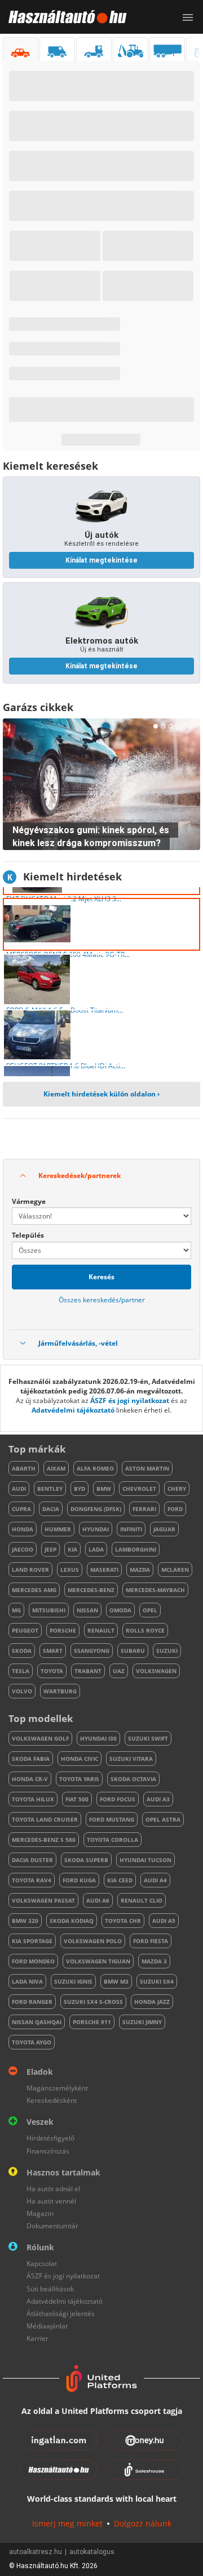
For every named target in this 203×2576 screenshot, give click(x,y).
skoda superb (86, 1860)
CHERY (177, 1489)
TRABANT (88, 1671)
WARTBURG (60, 1691)
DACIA (51, 1509)
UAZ (119, 1671)
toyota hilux (33, 1799)
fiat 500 (77, 1799)
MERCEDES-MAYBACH (155, 1590)
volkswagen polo (93, 1941)
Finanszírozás (48, 2151)
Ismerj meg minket (67, 2523)
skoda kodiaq (72, 1921)
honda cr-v (30, 1779)
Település (28, 1235)
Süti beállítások (50, 2289)
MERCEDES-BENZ (91, 1590)
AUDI (19, 1489)
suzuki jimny (142, 2022)
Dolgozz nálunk (143, 2523)
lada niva (27, 1981)
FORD (175, 1509)
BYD (80, 1489)
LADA (96, 1549)
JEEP (50, 1549)
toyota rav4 (32, 1880)
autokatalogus (92, 2552)
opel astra (163, 1819)
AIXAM (56, 1468)
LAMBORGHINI (136, 1549)
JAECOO (23, 1549)
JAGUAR (164, 1529)
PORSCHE (63, 1630)
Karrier (37, 2338)
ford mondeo (33, 1961)
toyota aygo (32, 2042)
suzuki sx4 (157, 1981)
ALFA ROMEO (95, 1468)
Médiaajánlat (47, 2326)
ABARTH (24, 1468)
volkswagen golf (40, 1738)
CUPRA (21, 1509)
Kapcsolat (42, 2263)
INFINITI (131, 1529)
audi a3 (158, 1799)
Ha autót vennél (51, 2201)
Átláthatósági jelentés (61, 2314)
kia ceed (120, 1880)
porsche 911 (92, 2022)
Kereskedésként (52, 2100)
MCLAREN (175, 1570)
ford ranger (32, 2002)
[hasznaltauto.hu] (63, 17)
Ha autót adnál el (53, 2189)
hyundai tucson (145, 1860)
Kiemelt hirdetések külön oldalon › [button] (101, 1094)
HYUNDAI (96, 1529)
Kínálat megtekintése (101, 560)
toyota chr (123, 1921)
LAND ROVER (30, 1570)
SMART (53, 1651)
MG (16, 1610)
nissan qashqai (37, 2022)
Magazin (40, 2213)
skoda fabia (31, 1759)
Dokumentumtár (52, 2226)
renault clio (142, 1900)
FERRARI (144, 1509)
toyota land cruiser (45, 1819)
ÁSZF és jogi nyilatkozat (130, 1401)
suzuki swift (148, 1738)
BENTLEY (50, 1489)
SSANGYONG (92, 1651)
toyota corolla (112, 1840)
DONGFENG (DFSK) (96, 1509)
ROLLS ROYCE (145, 1630)
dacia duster (32, 1860)
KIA (72, 1549)
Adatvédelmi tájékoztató (73, 1410)
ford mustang (112, 1819)
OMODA (120, 1610)
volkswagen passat (43, 1900)
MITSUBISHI (49, 1610)
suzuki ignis (73, 1981)
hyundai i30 (98, 1738)
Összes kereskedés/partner (102, 1300)
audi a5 (164, 1921)
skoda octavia (133, 1779)
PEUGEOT (25, 1630)
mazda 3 (154, 1961)
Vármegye (29, 1201)
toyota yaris (79, 1779)
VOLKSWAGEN (156, 1671)
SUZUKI (167, 1651)
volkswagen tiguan (98, 1961)
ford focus (118, 1799)
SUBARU (133, 1651)
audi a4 (155, 1880)
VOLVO (22, 1691)
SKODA (22, 1651)
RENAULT (101, 1630)
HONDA (23, 1529)
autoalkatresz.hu (36, 2552)
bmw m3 (116, 1981)
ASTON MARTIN (147, 1468)
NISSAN (87, 1610)
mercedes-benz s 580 (44, 1840)
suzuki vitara (131, 1759)
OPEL (150, 1610)
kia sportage (32, 1941)
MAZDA (140, 1570)
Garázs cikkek (38, 707)
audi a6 (98, 1900)
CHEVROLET (139, 1489)
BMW (104, 1489)
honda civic (80, 1759)
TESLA (21, 1671)
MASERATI (104, 1570)
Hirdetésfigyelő (50, 2138)
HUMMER (58, 1529)
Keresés (101, 1277)
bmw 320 (25, 1921)
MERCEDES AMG (34, 1590)
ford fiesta (151, 1941)
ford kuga (79, 1880)
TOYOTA (52, 1671)
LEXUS (70, 1570)
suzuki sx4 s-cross (93, 2002)
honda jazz (152, 2002)
